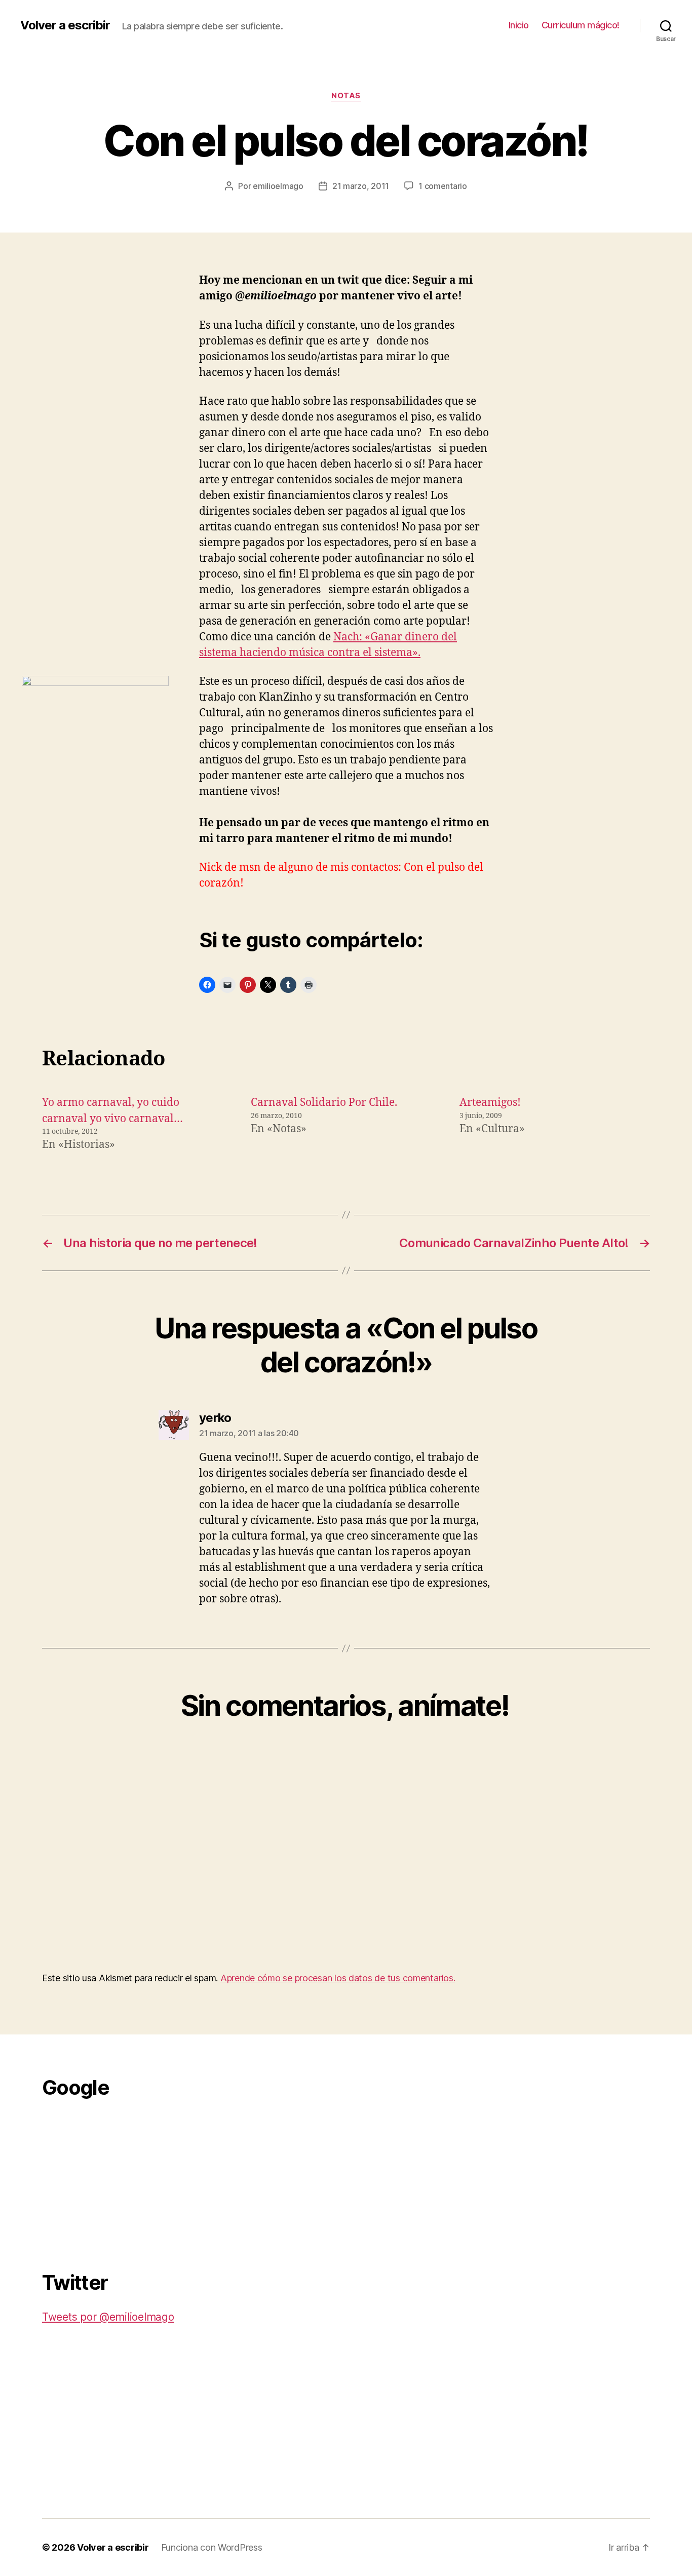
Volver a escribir (65, 25)
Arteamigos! (490, 1103)
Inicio (519, 25)
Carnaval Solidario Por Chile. (324, 1103)
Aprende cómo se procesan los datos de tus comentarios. (338, 1978)
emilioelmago (278, 186)
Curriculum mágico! (581, 25)
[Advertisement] (118, 2179)
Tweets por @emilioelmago (108, 2317)
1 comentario (443, 186)
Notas (346, 96)
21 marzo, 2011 (361, 186)
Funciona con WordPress (212, 2547)
